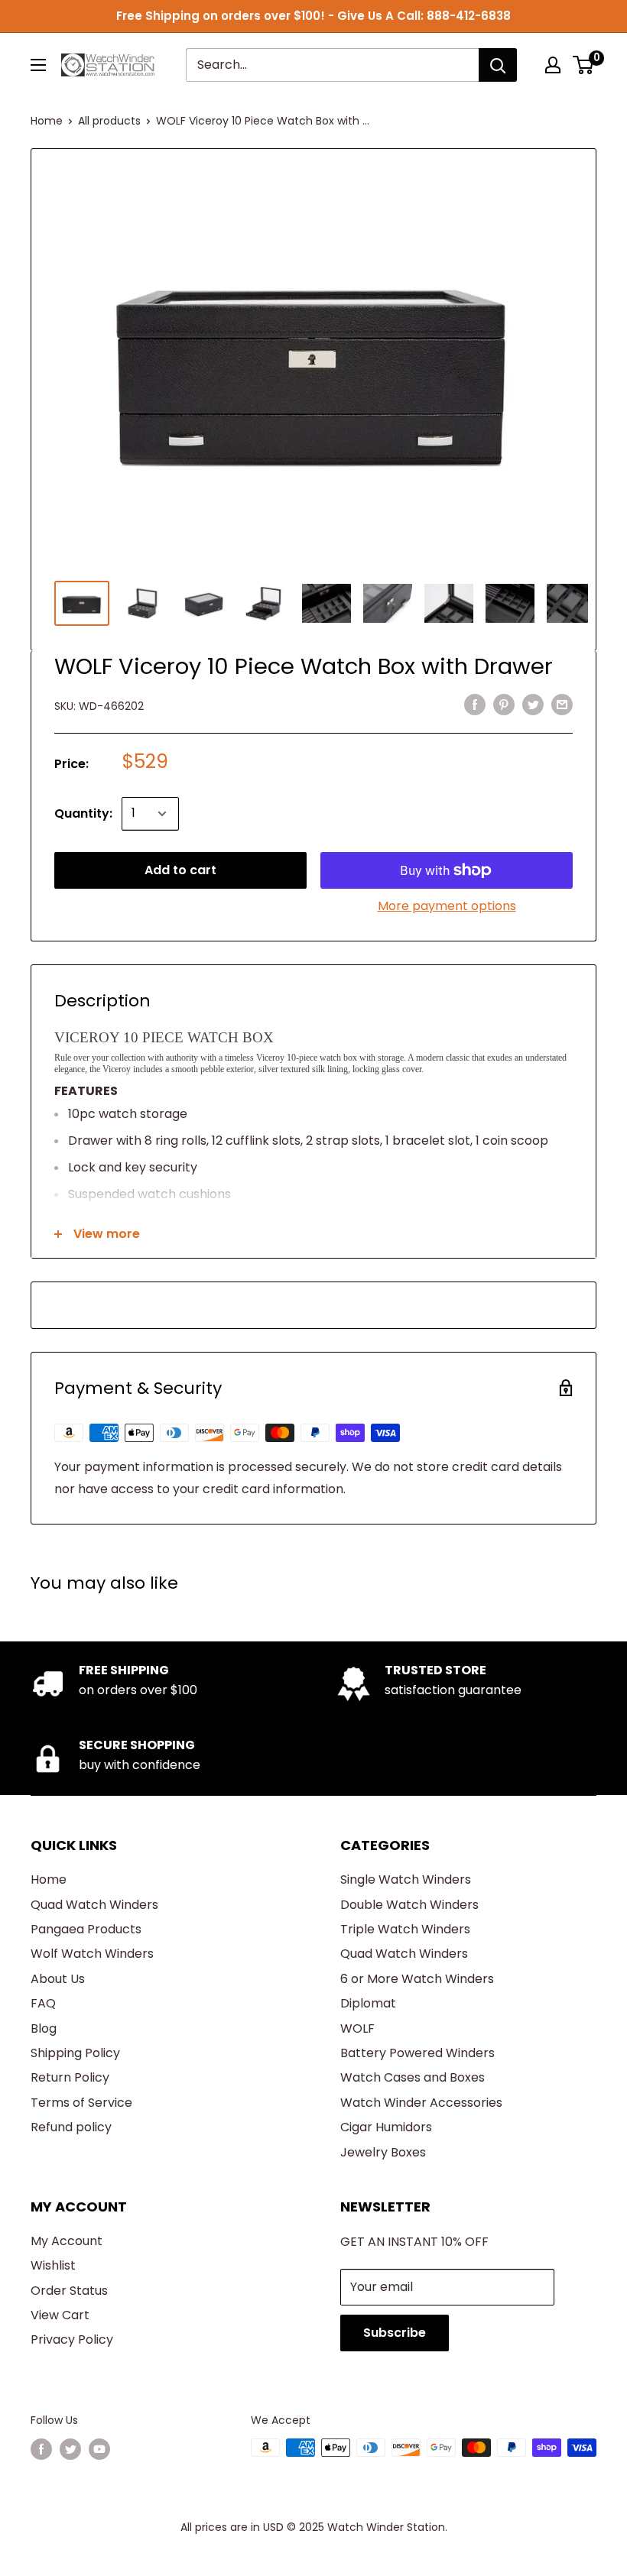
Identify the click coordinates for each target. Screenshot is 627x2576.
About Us (58, 1979)
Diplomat (368, 2003)
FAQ (43, 2003)
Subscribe (395, 2333)
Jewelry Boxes (383, 2152)
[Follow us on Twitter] (70, 2449)
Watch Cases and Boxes (413, 2077)
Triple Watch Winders (405, 1929)
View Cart (60, 2315)
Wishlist (53, 2265)
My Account (67, 2241)
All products (109, 121)
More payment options (447, 906)
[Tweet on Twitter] (533, 705)
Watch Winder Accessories (421, 2103)
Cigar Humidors (386, 2127)
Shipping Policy (75, 2053)
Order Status (69, 2291)
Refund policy (71, 2127)
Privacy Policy (72, 2339)
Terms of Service (81, 2103)
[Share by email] (562, 705)
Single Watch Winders (406, 1879)
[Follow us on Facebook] (41, 2449)
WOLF (357, 2028)
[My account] (553, 65)
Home (47, 121)
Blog (44, 2028)
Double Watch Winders (409, 1905)
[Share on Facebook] (475, 705)
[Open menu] (38, 65)
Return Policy (70, 2077)
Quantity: (83, 813)
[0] (584, 65)
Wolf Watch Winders (92, 1954)
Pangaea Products (86, 1929)
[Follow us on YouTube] (99, 2449)
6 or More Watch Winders (417, 1979)
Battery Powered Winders (417, 2053)
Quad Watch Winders (94, 1905)
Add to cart (180, 870)
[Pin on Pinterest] (504, 705)
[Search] (498, 65)
